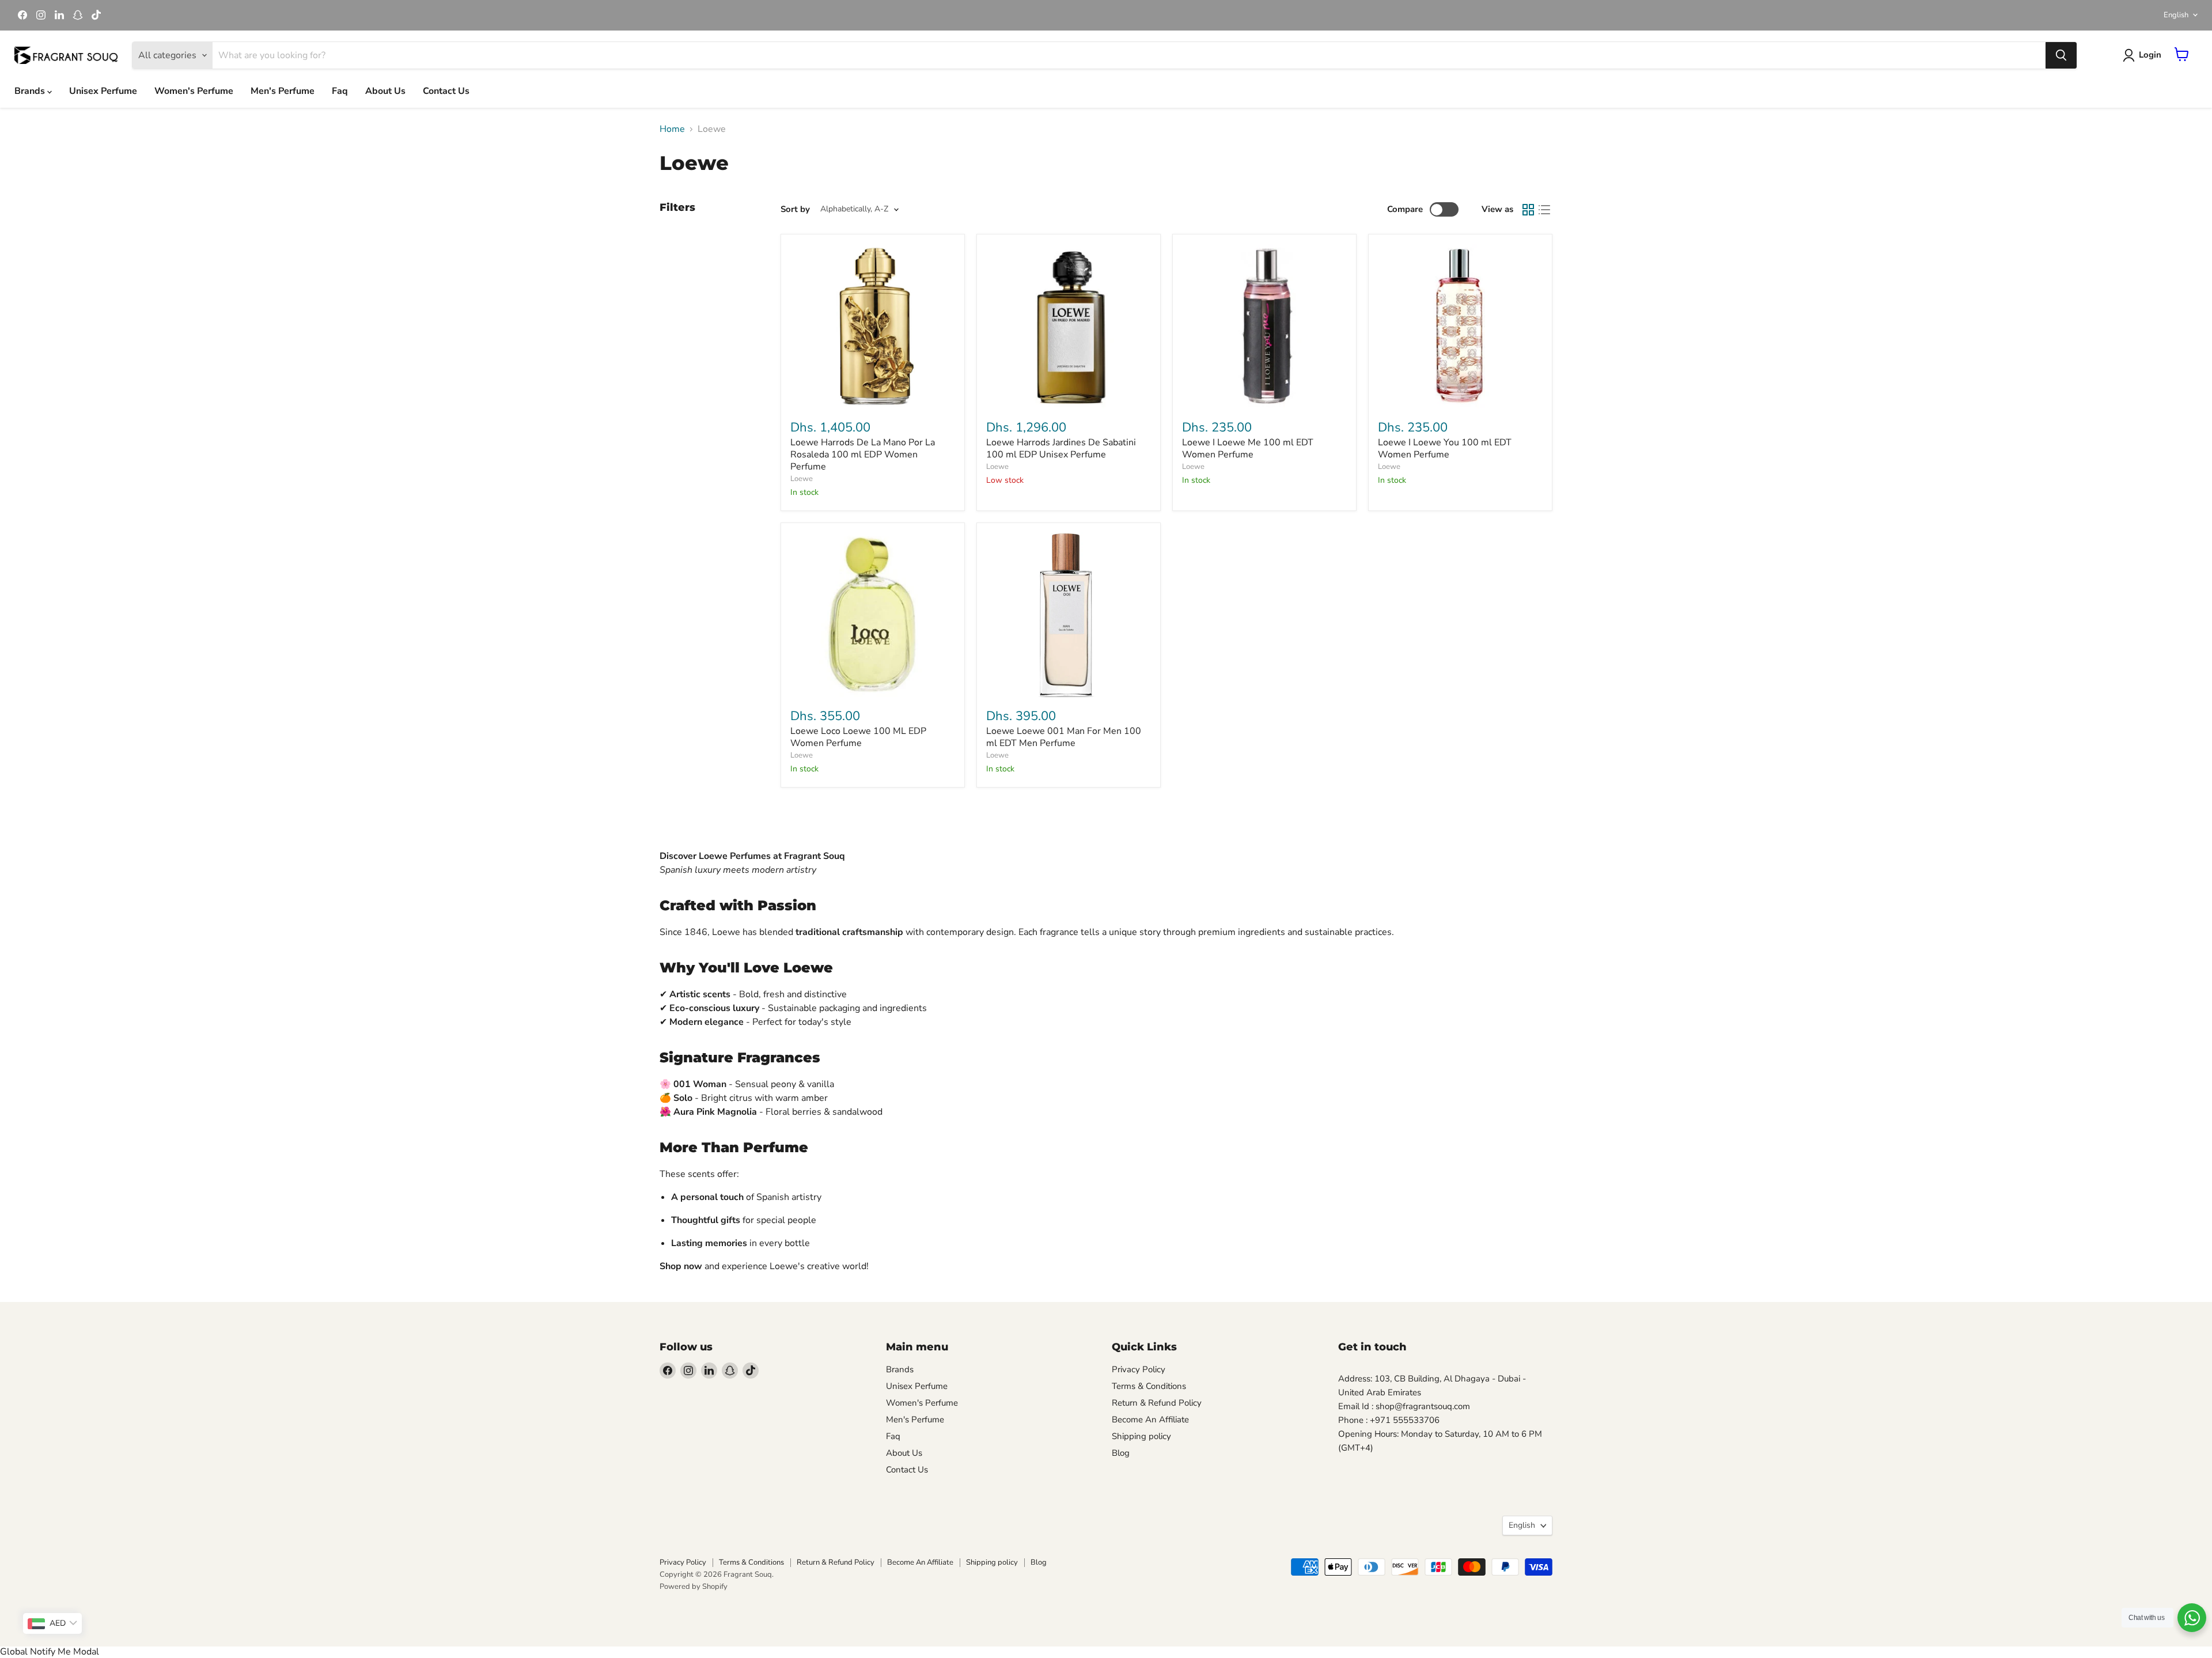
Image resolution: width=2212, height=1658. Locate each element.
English (2176, 15)
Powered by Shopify (694, 1587)
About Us (385, 91)
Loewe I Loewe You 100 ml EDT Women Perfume (1445, 448)
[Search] (2061, 55)
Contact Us (446, 91)
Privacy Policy (1139, 1369)
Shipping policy (1141, 1436)
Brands (31, 91)
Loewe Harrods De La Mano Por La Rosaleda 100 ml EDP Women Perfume (863, 455)
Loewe (802, 479)
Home (672, 129)
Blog (1121, 1453)
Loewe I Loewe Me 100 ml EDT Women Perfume (1248, 448)
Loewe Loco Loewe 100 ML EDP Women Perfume (858, 737)
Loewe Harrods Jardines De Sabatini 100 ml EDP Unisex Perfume (1061, 448)
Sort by (795, 209)
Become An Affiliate (1150, 1419)
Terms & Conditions (1149, 1386)
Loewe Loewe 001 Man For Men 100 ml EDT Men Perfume (1064, 737)
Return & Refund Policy (1157, 1403)
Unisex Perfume (103, 91)
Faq (340, 91)
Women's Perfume (194, 91)
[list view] (1544, 210)
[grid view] (1528, 210)
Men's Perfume (283, 91)
